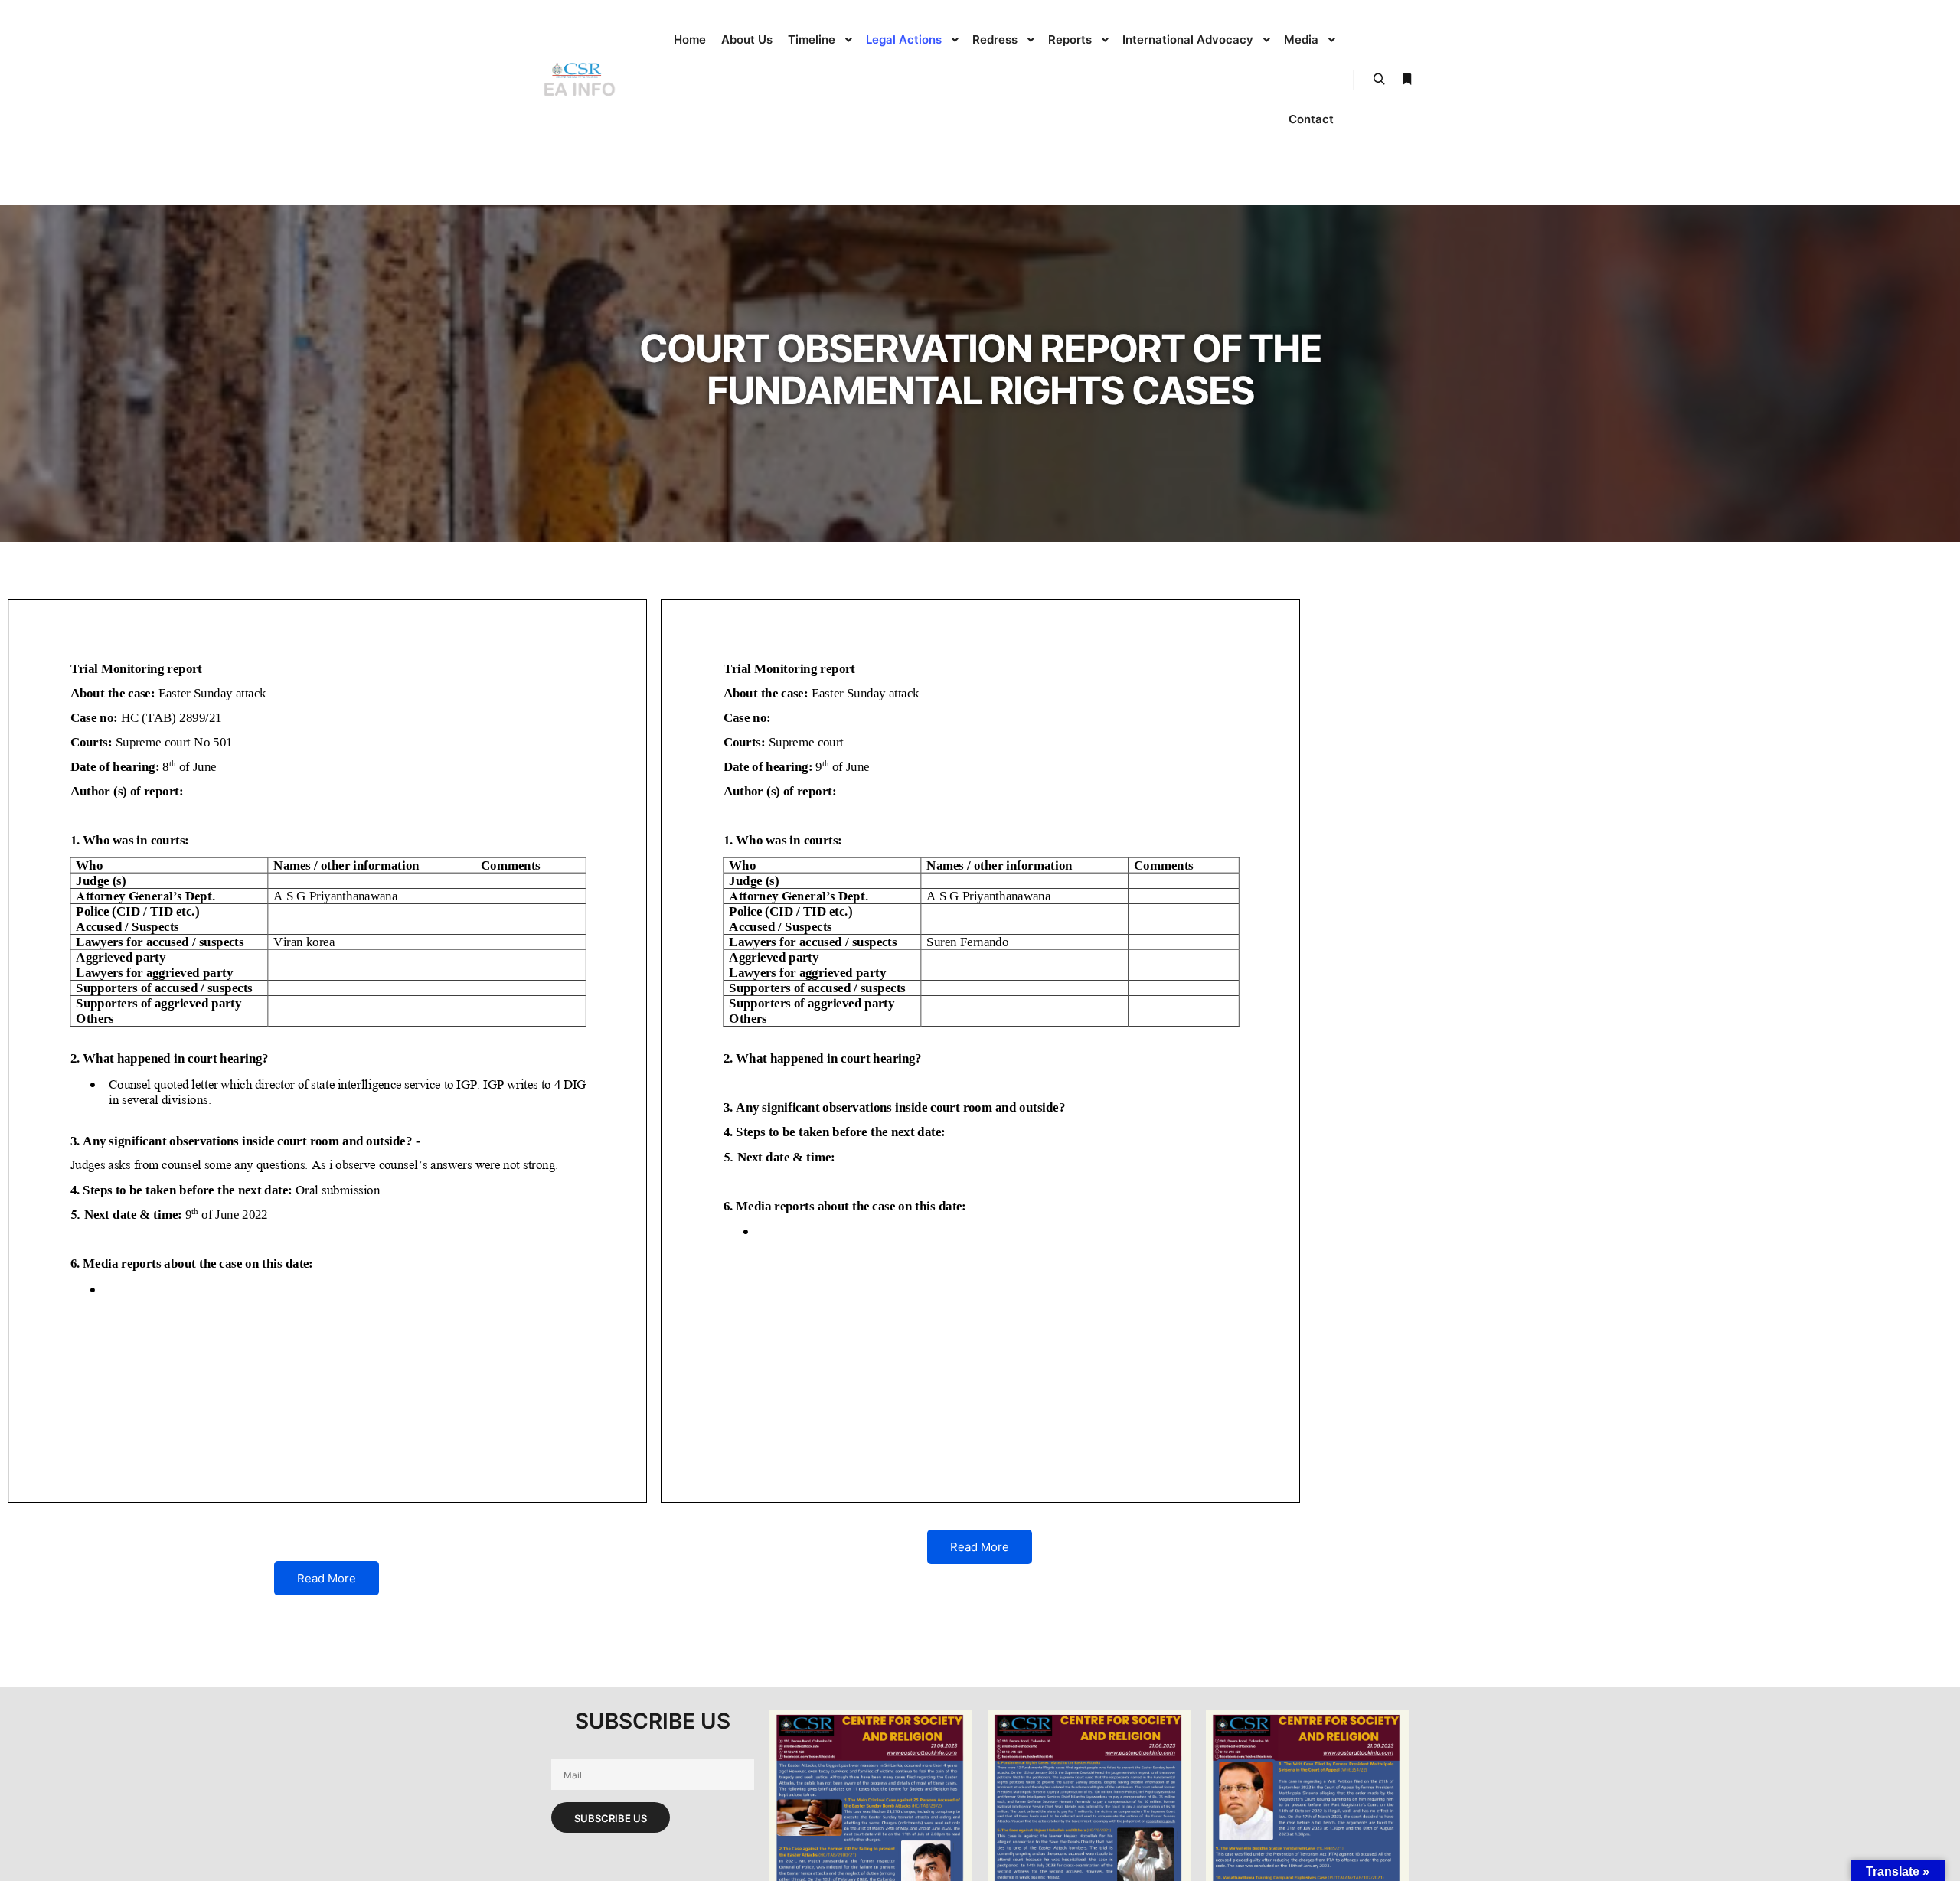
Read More (327, 1578)
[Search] (1379, 80)
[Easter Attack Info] (578, 80)
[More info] (1406, 80)
